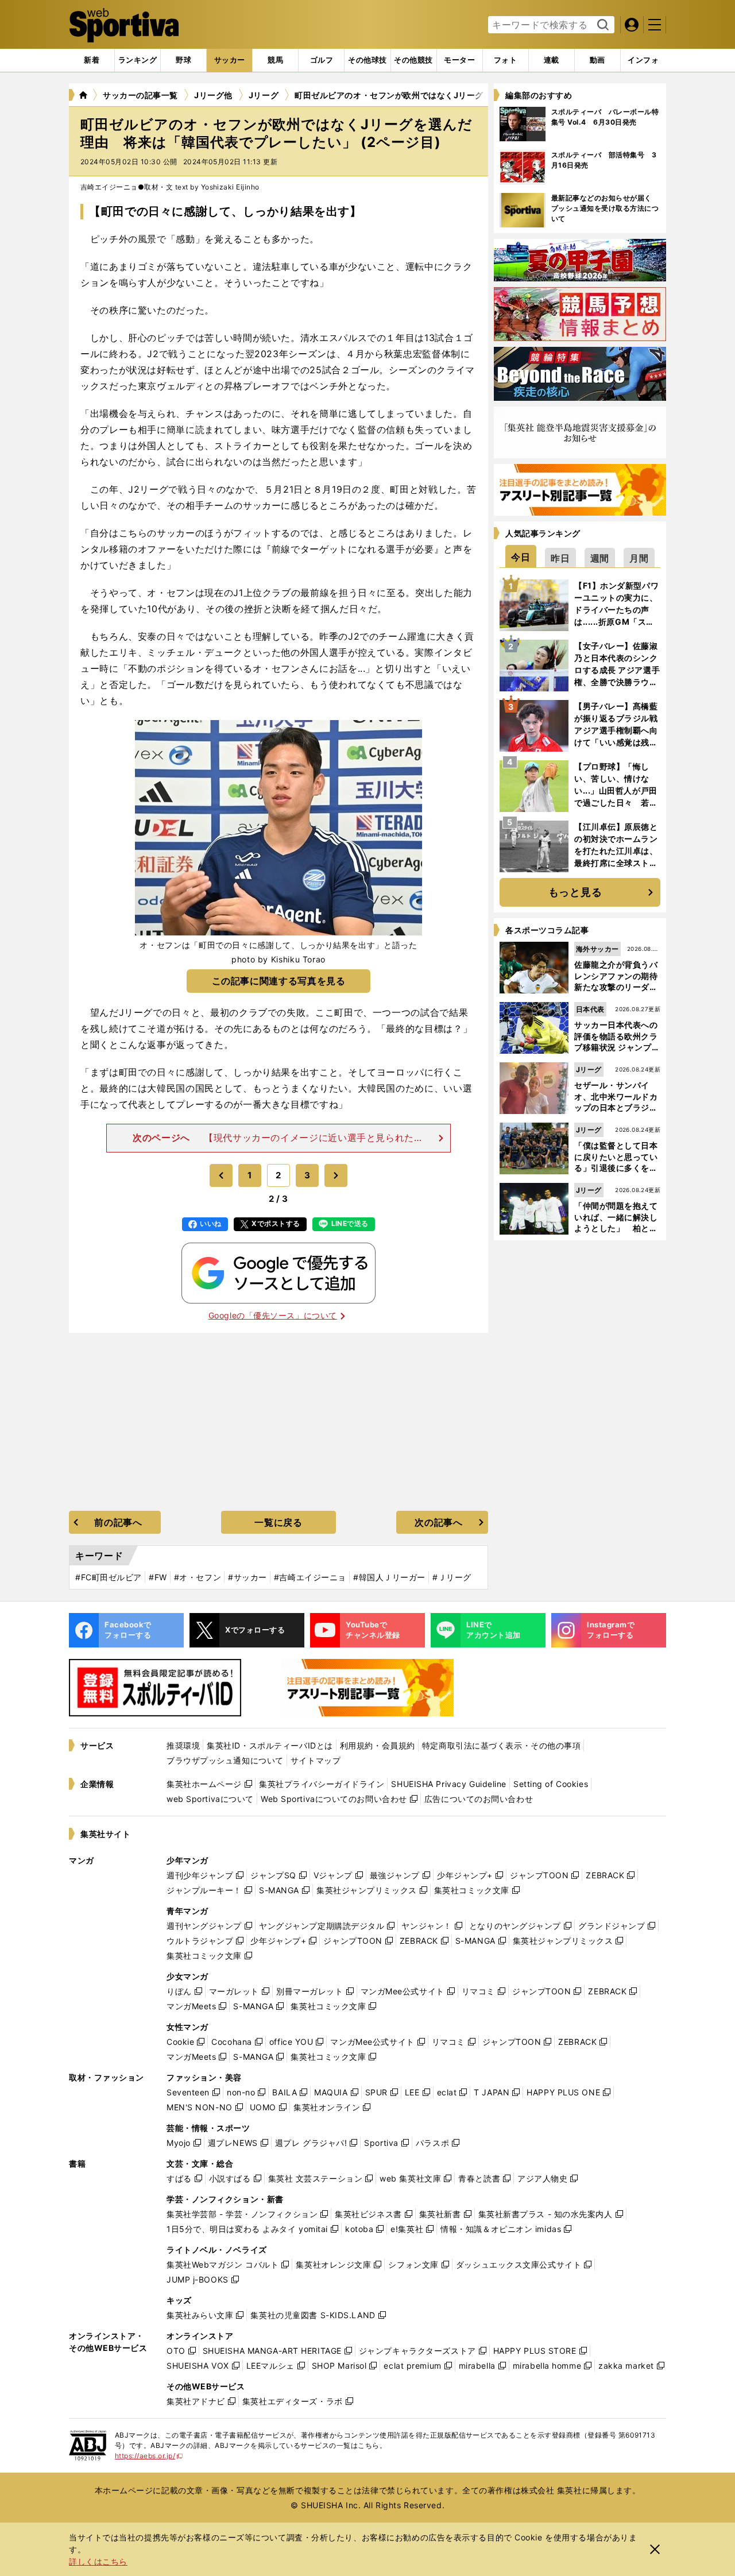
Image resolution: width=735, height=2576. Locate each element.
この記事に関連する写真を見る (279, 981)
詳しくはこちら (98, 2561)
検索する (601, 25)
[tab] (183, 60)
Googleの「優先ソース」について (273, 1315)
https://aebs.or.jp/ (149, 2456)
